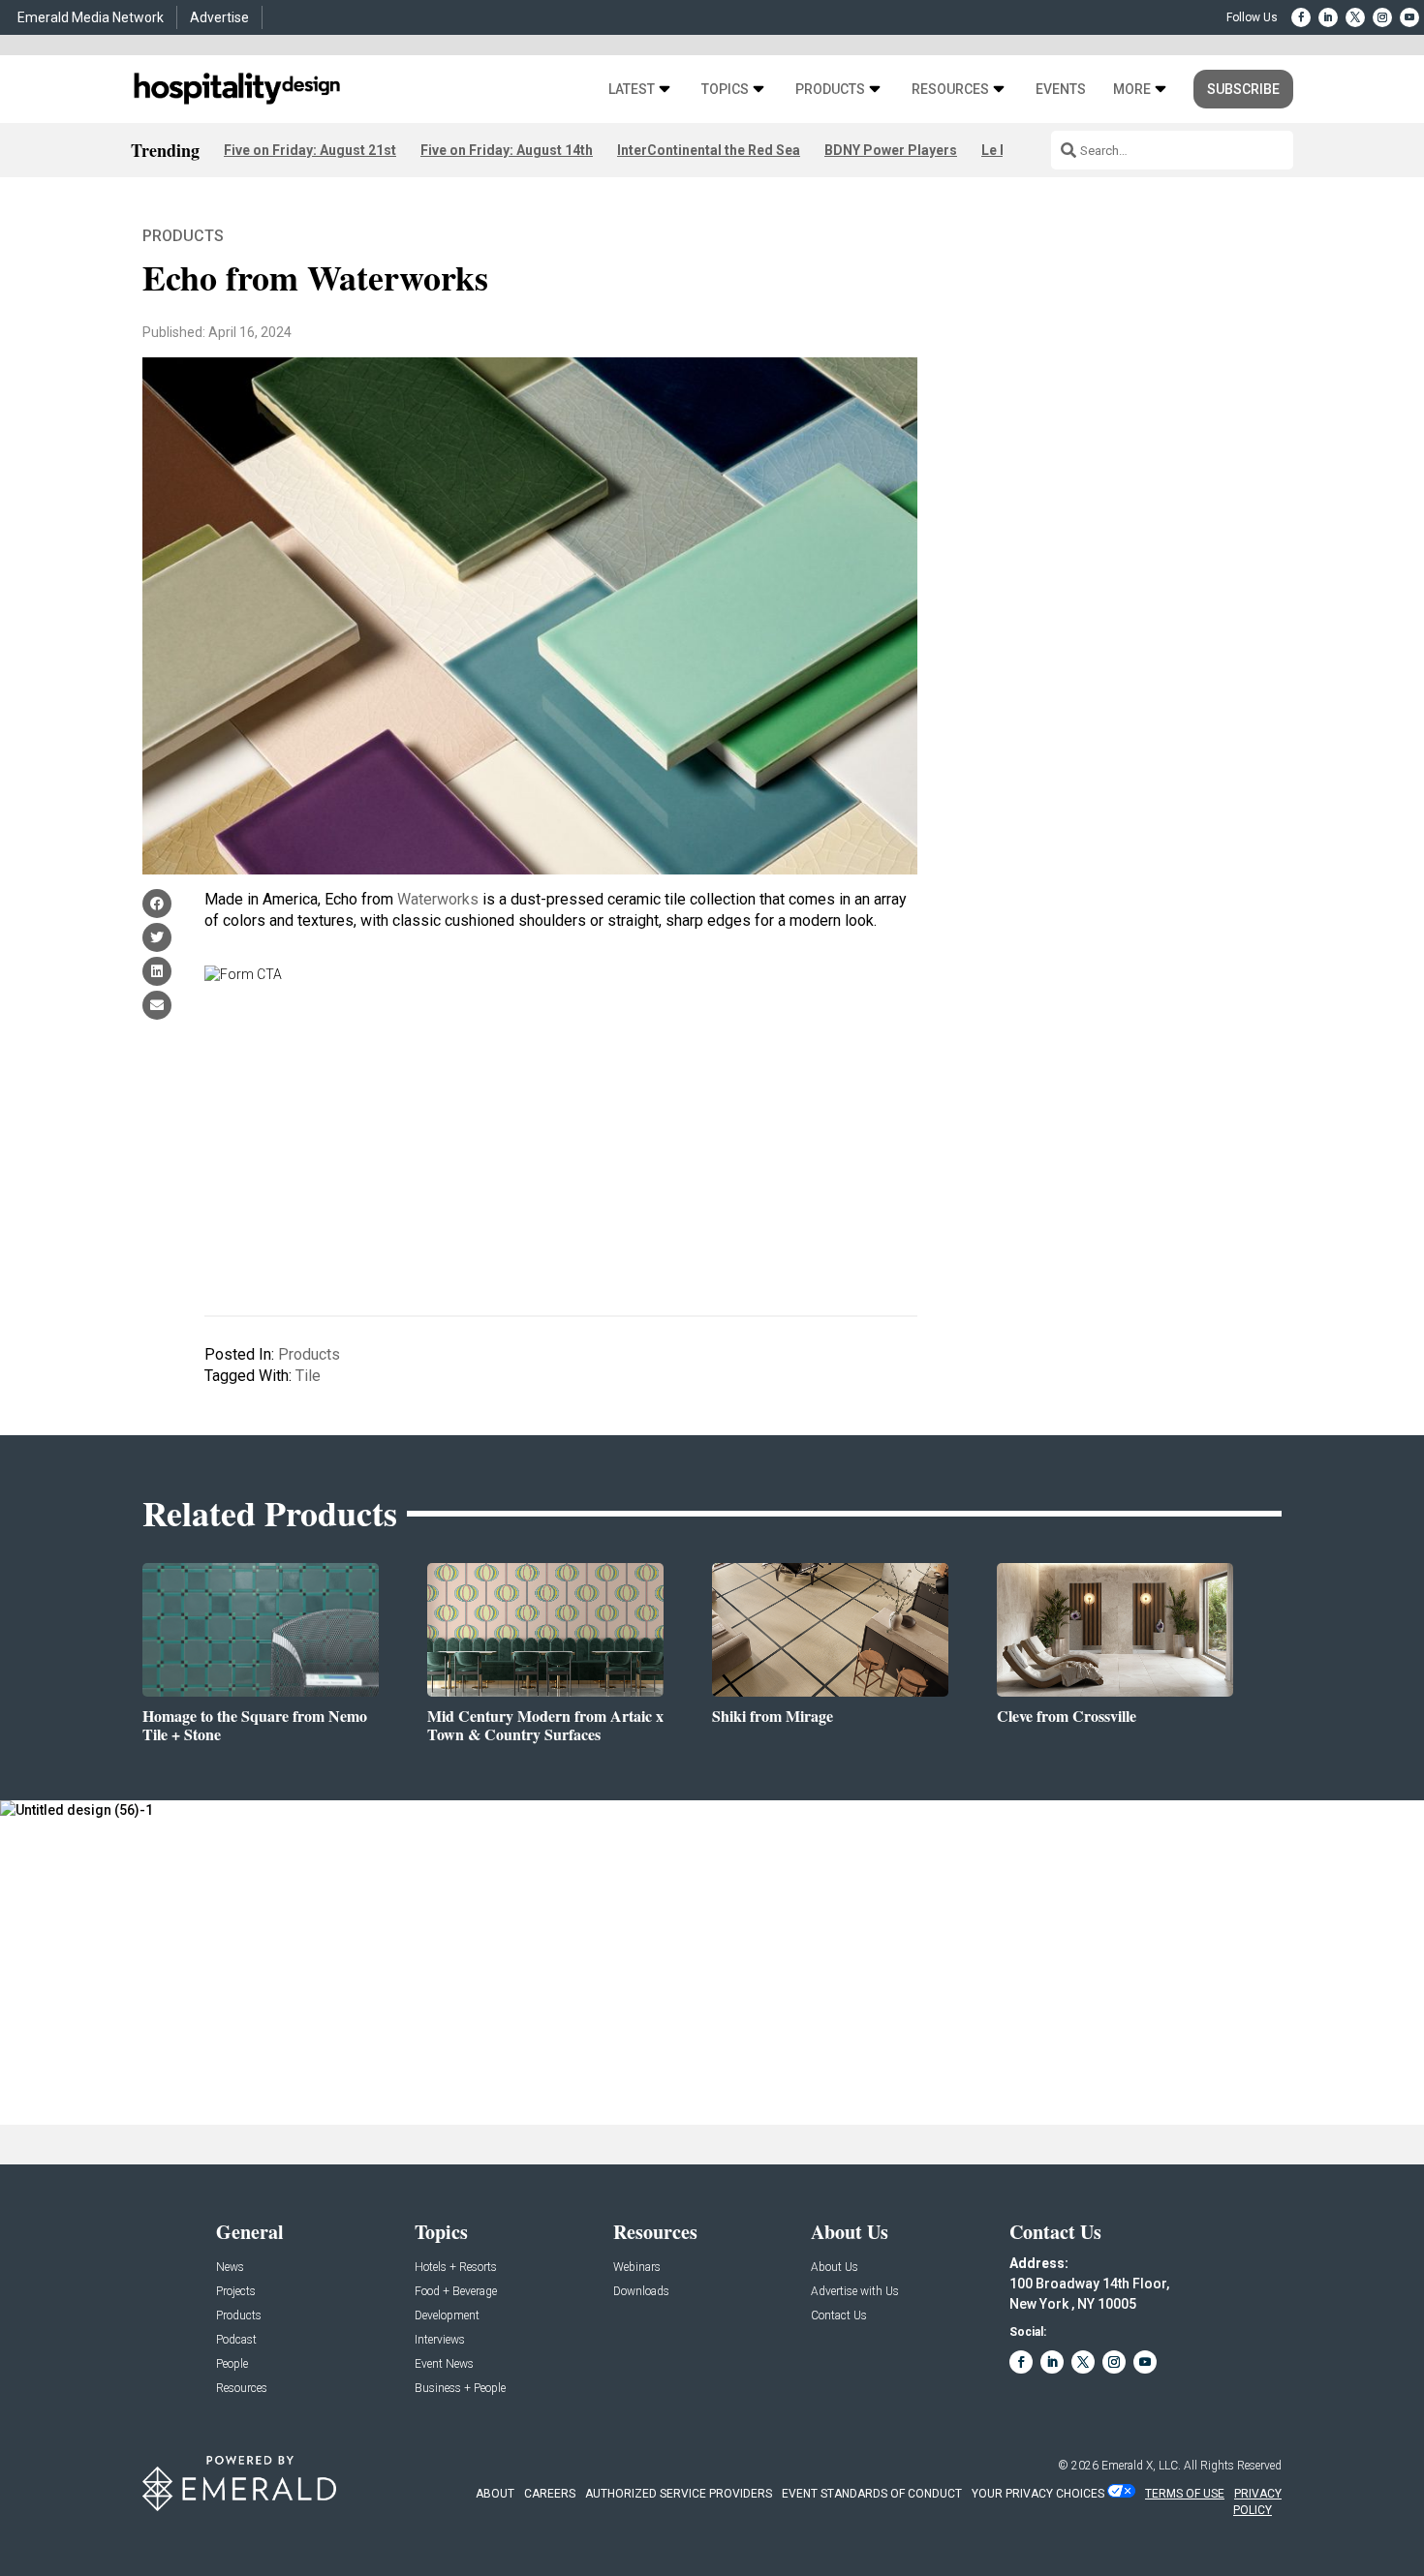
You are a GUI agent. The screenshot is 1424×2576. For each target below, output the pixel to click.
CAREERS (550, 2494)
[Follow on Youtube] (1409, 17)
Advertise (219, 17)
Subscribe (1243, 89)
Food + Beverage (456, 2292)
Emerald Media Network (91, 17)
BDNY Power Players (891, 150)
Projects (236, 2292)
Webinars (637, 2268)
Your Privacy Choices (1038, 2494)
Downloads (641, 2292)
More (1132, 90)
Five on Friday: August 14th (507, 150)
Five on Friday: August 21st (310, 150)
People (232, 2364)
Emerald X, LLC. (1141, 2466)
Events (1061, 90)
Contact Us (839, 2316)
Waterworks (438, 899)
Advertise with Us (855, 2292)
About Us (835, 2268)
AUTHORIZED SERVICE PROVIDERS (679, 2494)
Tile (308, 1376)
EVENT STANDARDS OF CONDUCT (872, 2494)
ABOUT (495, 2494)
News (230, 2268)
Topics (725, 90)
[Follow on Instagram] (1382, 17)
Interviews (440, 2340)
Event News (444, 2364)
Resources (950, 90)
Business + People (460, 2389)
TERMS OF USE (1185, 2494)
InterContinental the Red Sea (709, 150)
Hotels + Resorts (456, 2268)
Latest (632, 90)
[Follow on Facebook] (1301, 17)
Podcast (236, 2340)
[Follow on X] (1355, 17)
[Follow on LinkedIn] (1328, 17)
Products (830, 90)
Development (447, 2316)
